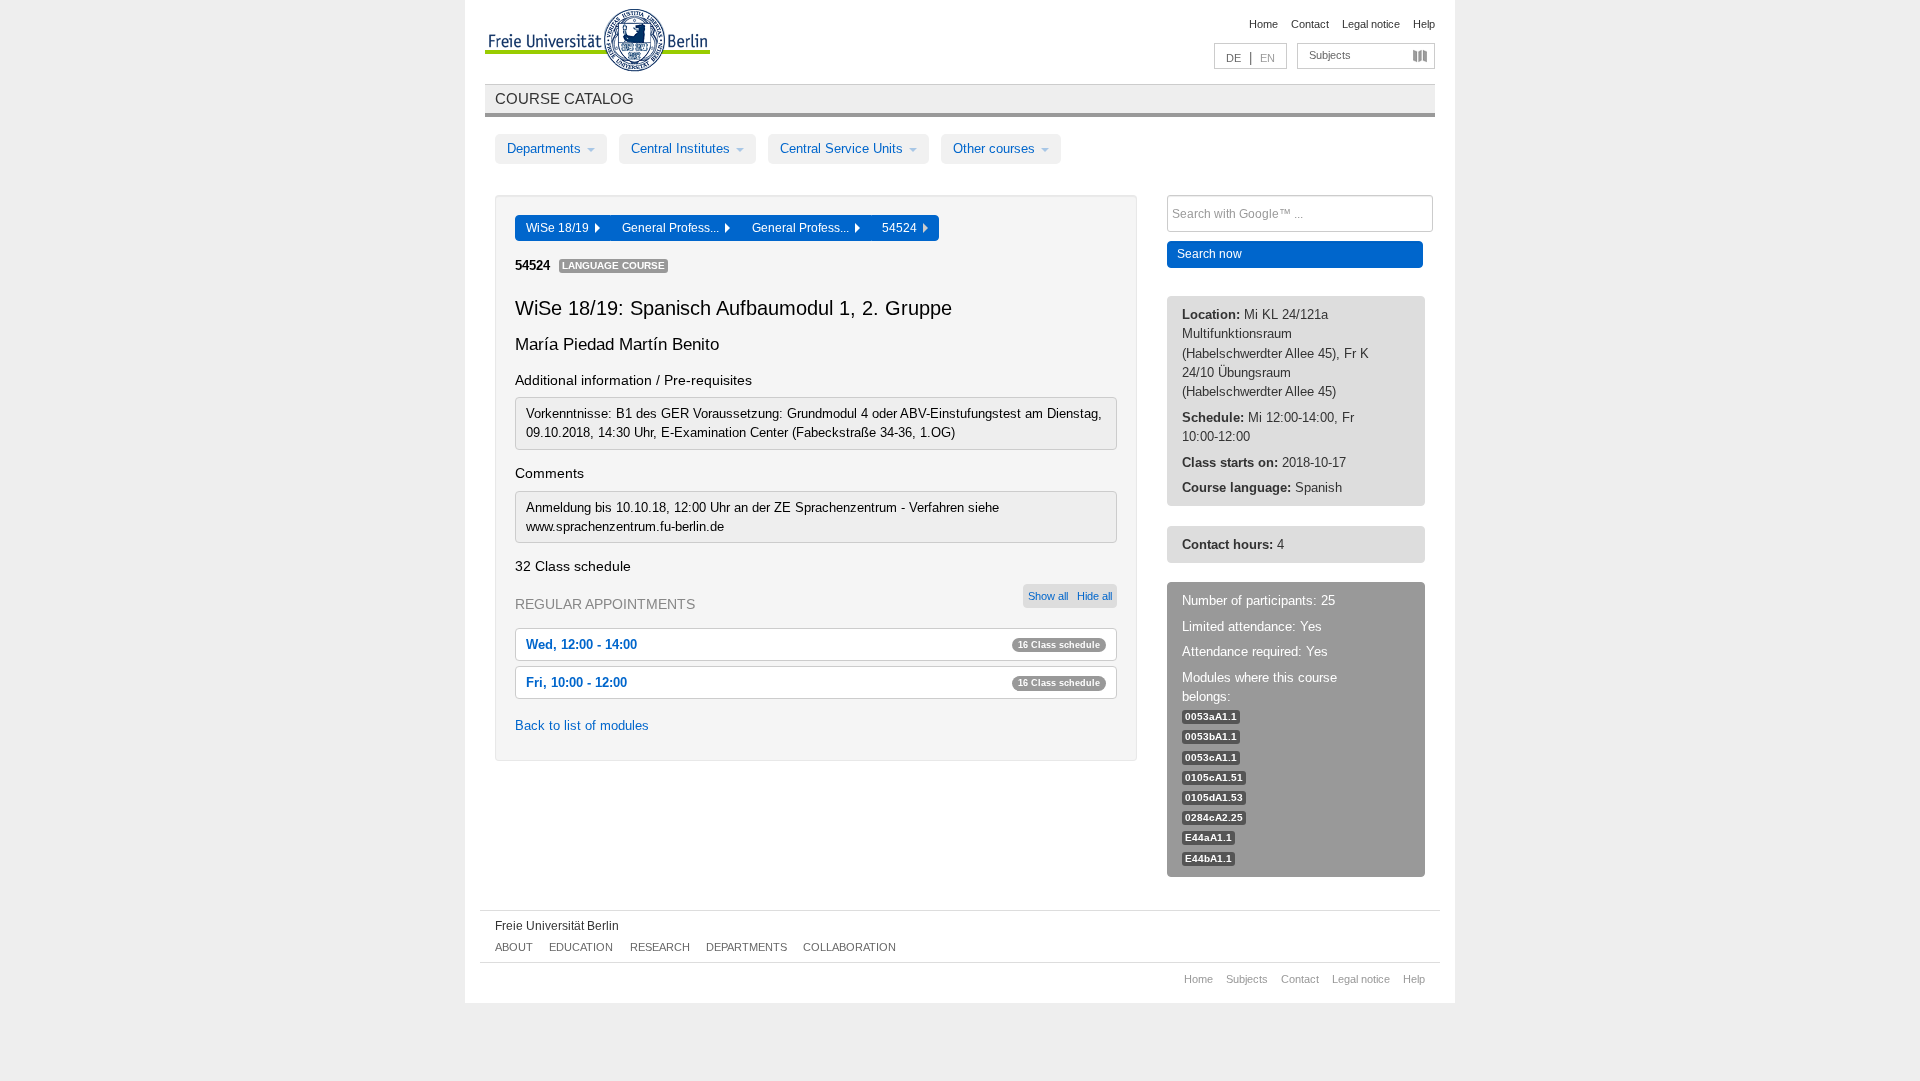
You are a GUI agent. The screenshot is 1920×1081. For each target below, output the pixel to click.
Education (581, 947)
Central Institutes (682, 148)
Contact (1310, 24)
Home (1263, 24)
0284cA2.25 (1214, 817)
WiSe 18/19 (560, 228)
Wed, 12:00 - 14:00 (813, 644)
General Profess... (673, 228)
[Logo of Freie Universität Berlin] (597, 43)
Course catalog (564, 98)
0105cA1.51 (1214, 777)
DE (1233, 58)
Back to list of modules (582, 725)
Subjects (1330, 55)
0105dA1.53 (1214, 797)
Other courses (996, 148)
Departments (546, 148)
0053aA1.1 (1211, 716)
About (514, 947)
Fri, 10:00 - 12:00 (813, 682)
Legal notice (1371, 24)
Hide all (1094, 596)
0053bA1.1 (1211, 736)
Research (660, 947)
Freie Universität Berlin (557, 926)
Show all (1048, 596)
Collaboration (849, 947)
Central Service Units (843, 148)
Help (1424, 24)
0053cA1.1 (1211, 757)
